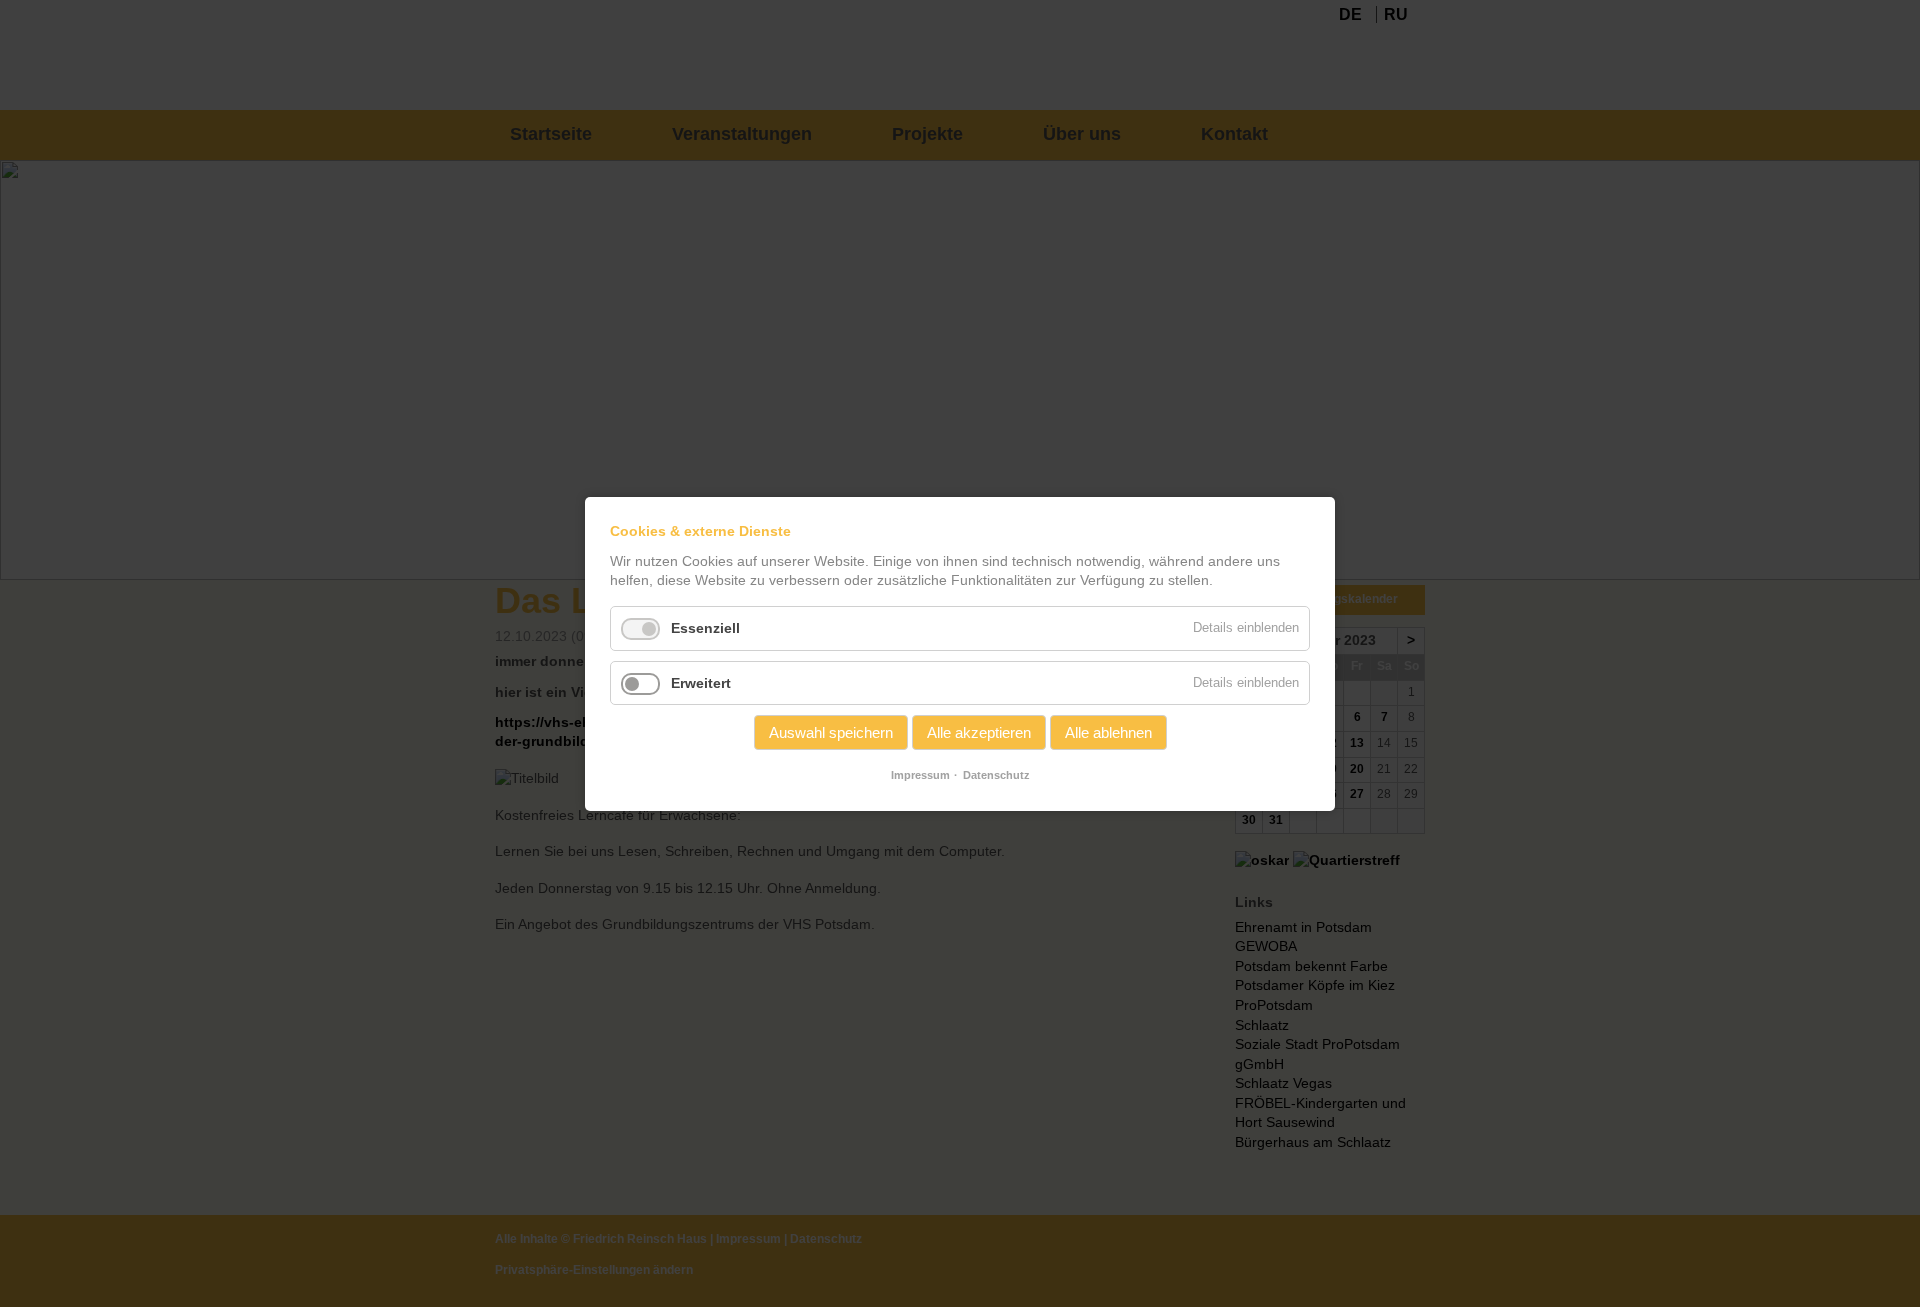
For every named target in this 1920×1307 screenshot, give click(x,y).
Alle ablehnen (1108, 732)
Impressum (920, 775)
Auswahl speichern (831, 732)
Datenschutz (996, 775)
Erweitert (701, 682)
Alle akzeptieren (979, 732)
